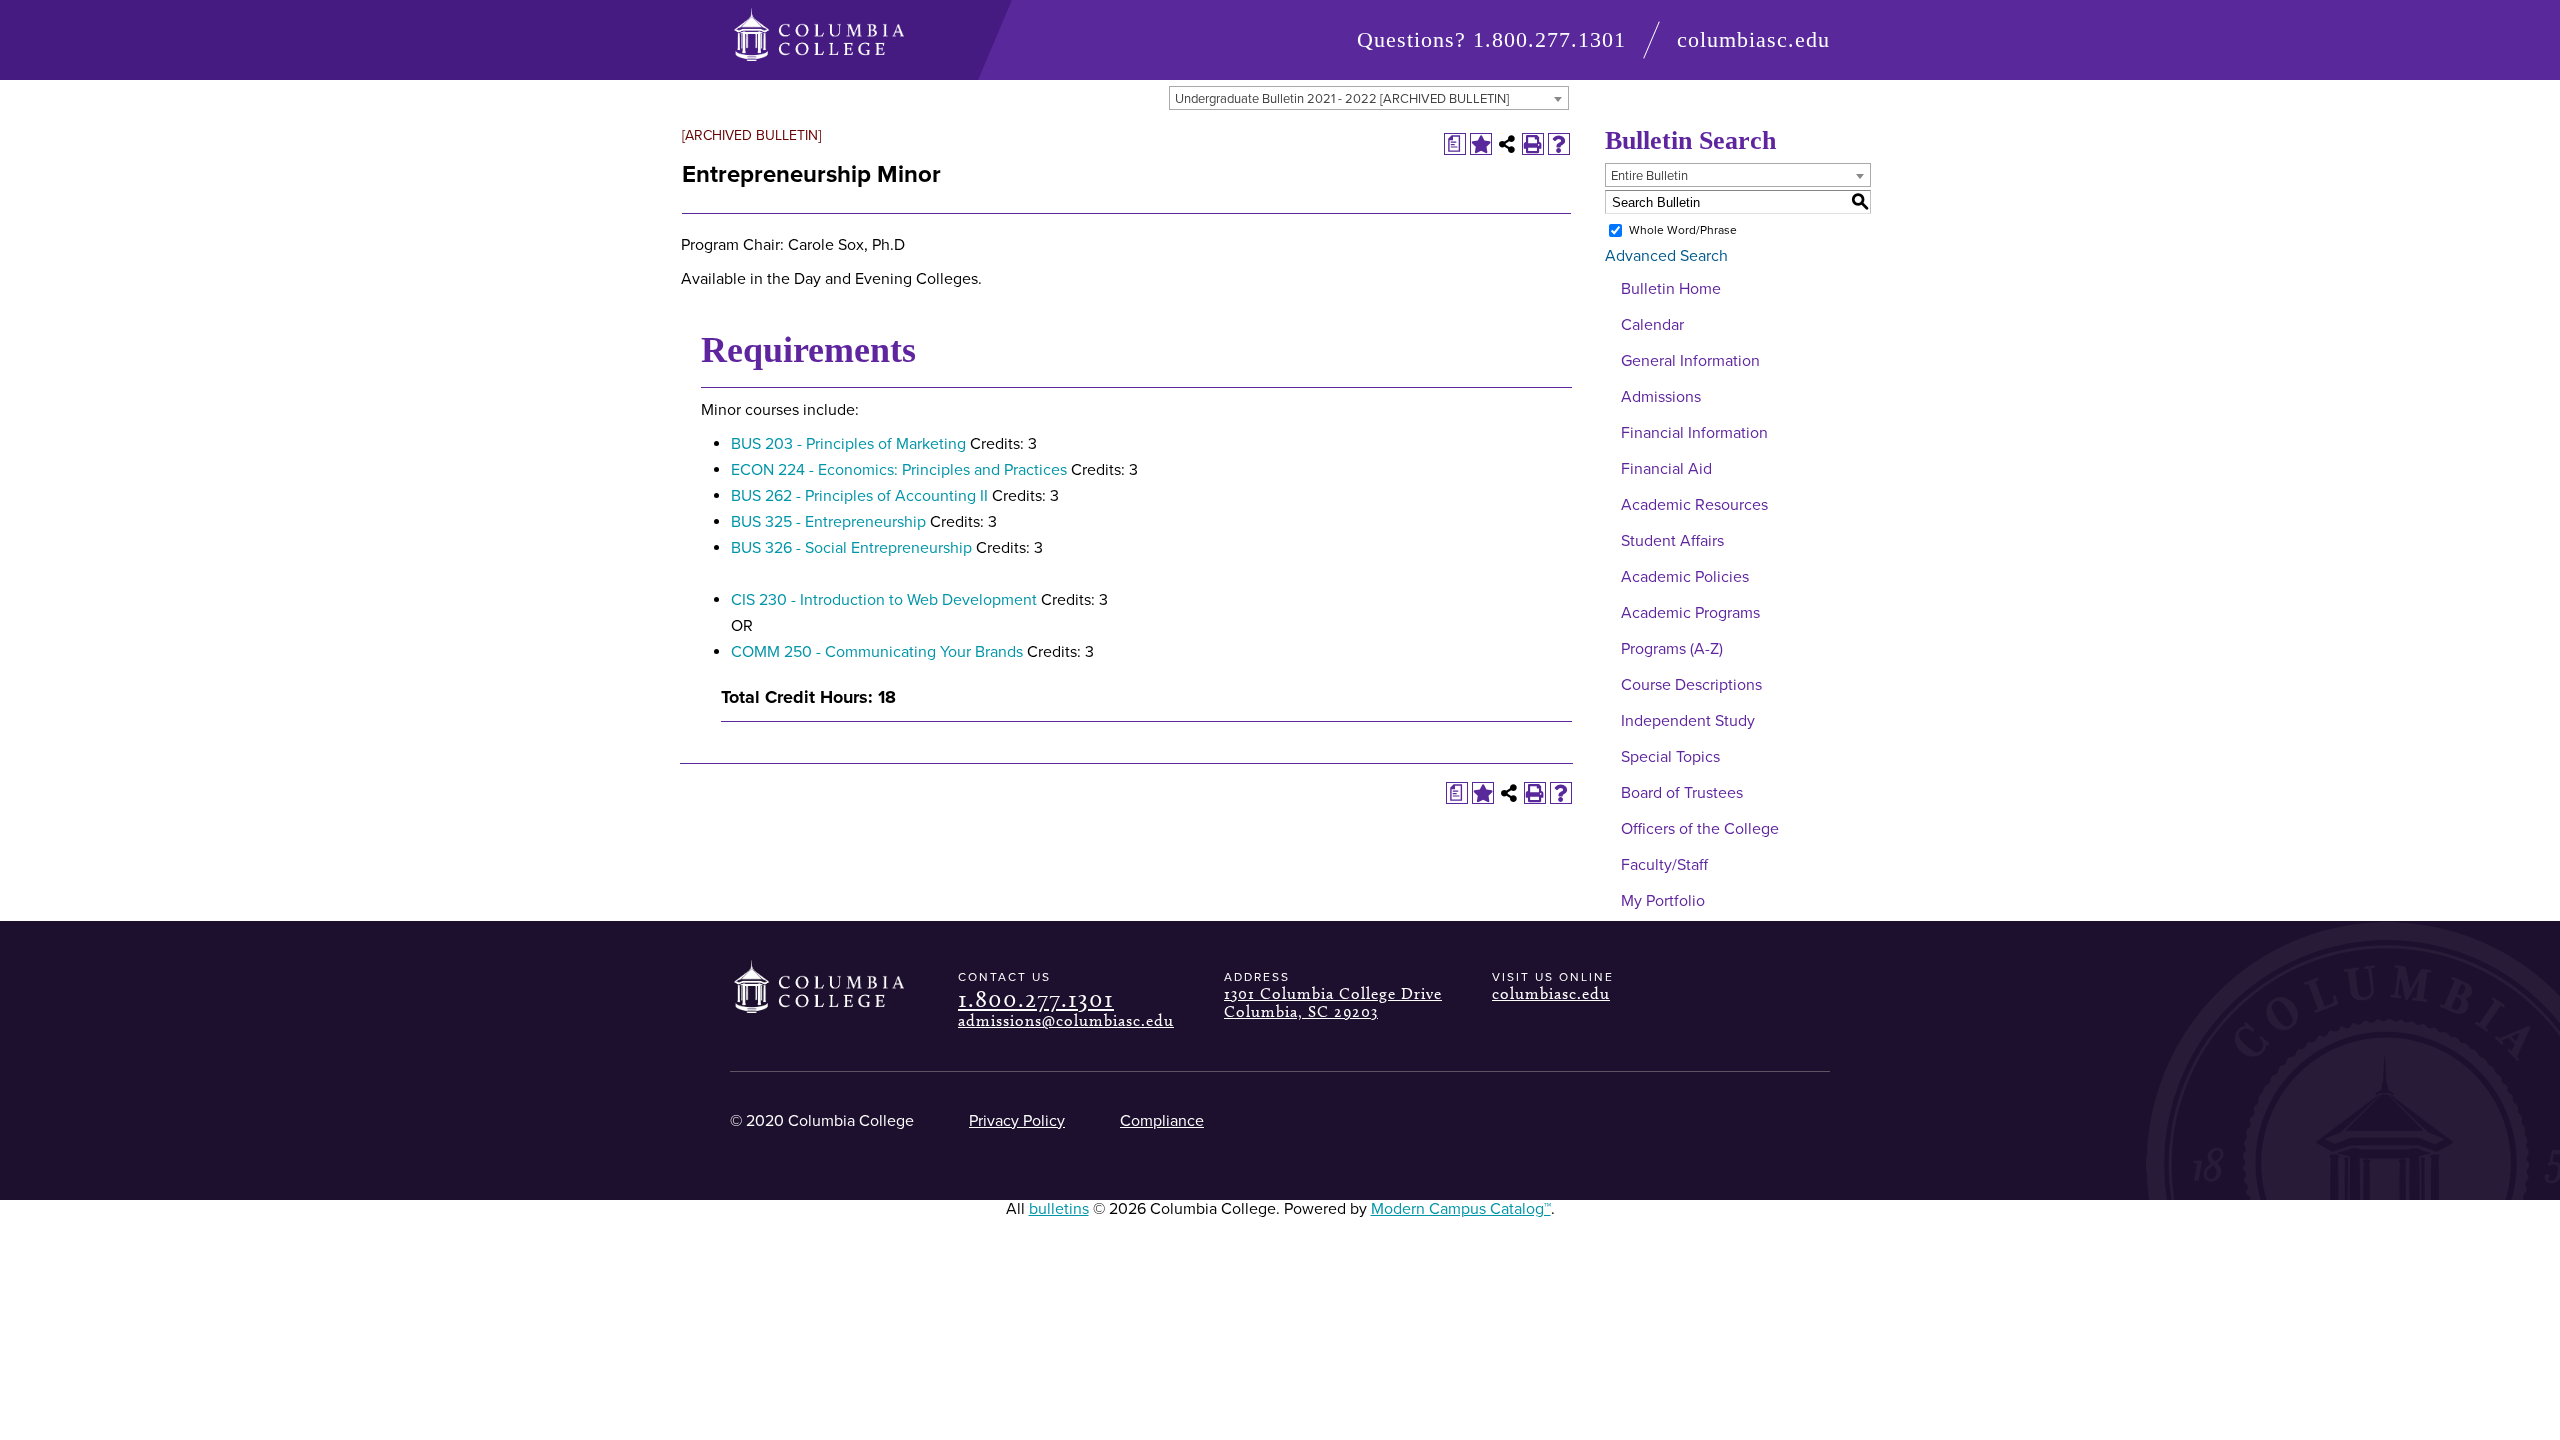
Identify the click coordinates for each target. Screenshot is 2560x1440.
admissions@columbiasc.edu (1066, 1020)
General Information (1690, 361)
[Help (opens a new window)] (1559, 144)
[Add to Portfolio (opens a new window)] (1481, 144)
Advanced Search (1666, 256)
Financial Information (1694, 433)
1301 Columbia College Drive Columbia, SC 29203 (1333, 1002)
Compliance (1162, 1121)
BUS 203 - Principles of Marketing (848, 444)
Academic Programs (1690, 613)
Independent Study (1688, 721)
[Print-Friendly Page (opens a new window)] (1533, 144)
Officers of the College (1700, 829)
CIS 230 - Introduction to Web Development (884, 600)
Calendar (1652, 325)
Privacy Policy (1017, 1121)
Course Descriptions (1691, 685)
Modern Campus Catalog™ (1461, 1209)
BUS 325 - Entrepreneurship (828, 522)
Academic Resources (1694, 505)
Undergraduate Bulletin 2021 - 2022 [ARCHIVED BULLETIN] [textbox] (1342, 99)
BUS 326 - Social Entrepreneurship (851, 548)
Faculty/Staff (1664, 865)
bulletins (1059, 1209)
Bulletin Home (1671, 289)
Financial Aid (1666, 469)
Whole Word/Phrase (1683, 230)
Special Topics (1670, 757)
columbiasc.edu (1753, 39)
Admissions (1661, 397)
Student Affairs (1672, 541)
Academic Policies (1685, 577)
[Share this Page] (1507, 144)
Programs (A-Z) (1672, 649)
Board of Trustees (1682, 793)
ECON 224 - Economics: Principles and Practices (899, 470)
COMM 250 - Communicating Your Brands (877, 652)
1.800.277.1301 (1549, 39)
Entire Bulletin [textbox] (1649, 176)
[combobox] (1369, 98)
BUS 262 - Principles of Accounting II (859, 496)
